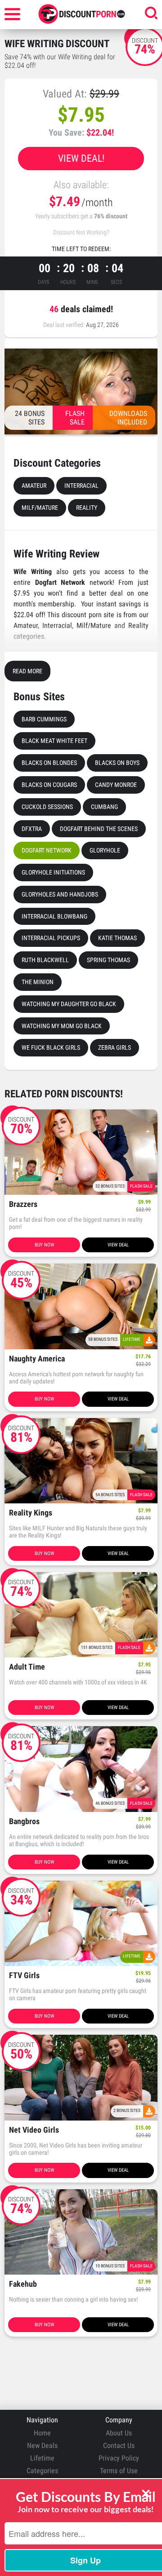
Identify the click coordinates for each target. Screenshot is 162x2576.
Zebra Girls (115, 1047)
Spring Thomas (108, 960)
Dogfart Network (47, 850)
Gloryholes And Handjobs (60, 894)
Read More (27, 671)
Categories (42, 2471)
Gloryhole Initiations (53, 872)
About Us (119, 2433)
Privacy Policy (119, 2458)
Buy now (44, 1245)
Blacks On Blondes (49, 763)
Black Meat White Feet (54, 741)
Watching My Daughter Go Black (69, 1004)
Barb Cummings (44, 719)
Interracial (81, 486)
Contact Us (119, 2446)
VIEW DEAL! (81, 158)
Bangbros (24, 1822)
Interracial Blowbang (54, 916)
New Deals (42, 2446)
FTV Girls (24, 1976)
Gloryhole (105, 850)
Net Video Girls (34, 2130)
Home (42, 2433)
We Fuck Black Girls (51, 1047)
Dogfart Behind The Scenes (99, 829)
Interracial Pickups (51, 938)
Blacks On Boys (117, 763)
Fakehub (23, 2284)
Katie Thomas (117, 938)
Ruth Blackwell (45, 960)
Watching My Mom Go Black (62, 1026)
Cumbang (104, 807)
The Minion (38, 982)
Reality (87, 508)
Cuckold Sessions (47, 807)
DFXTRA (32, 829)
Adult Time (27, 1667)
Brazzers (23, 1204)
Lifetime (42, 2458)
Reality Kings (31, 1513)
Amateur (34, 486)
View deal (118, 1245)
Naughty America (37, 1359)
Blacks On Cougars (49, 785)
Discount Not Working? (81, 232)
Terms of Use (119, 2471)
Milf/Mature (40, 508)
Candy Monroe (116, 785)
